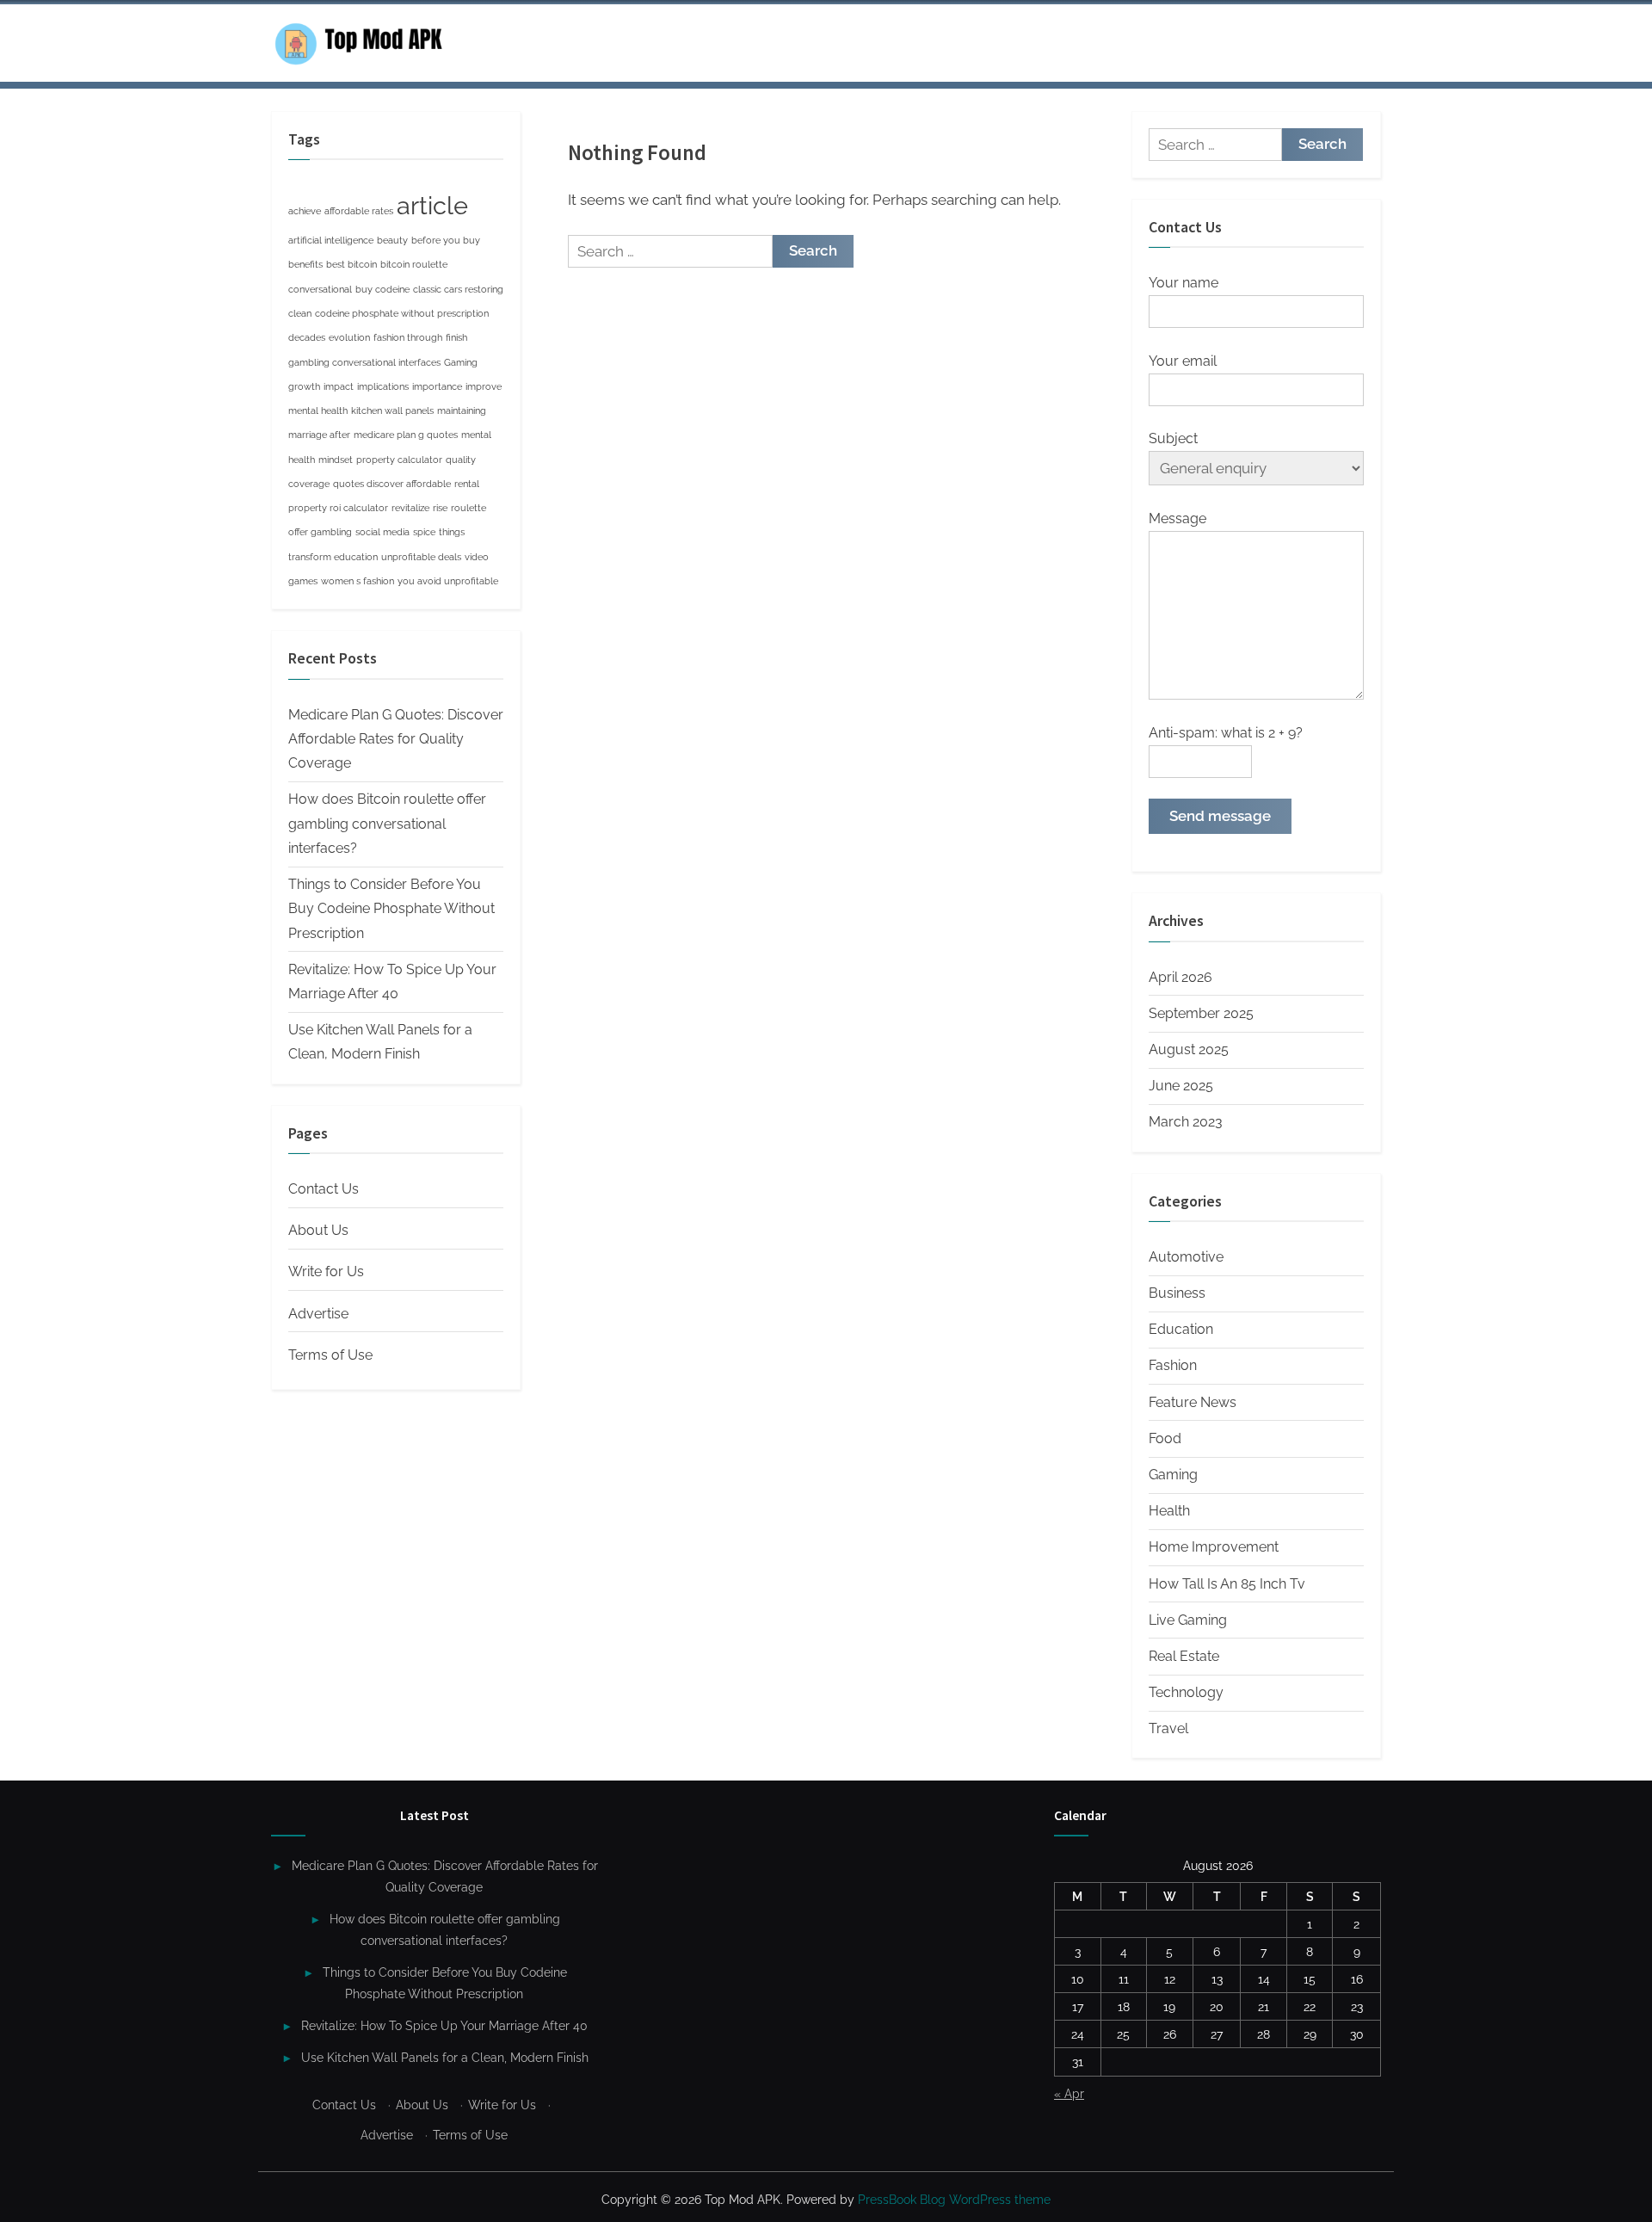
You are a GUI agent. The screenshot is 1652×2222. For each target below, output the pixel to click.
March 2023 (1186, 1122)
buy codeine (382, 289)
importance (437, 386)
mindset (336, 460)
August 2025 (1189, 1049)
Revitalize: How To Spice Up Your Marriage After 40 (444, 2025)
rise (440, 508)
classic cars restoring (458, 289)
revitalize (410, 508)
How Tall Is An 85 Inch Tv (1227, 1584)
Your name (1184, 283)
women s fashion (358, 581)
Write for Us (326, 1271)
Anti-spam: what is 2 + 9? (1226, 733)
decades (307, 337)
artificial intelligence (331, 240)
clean (300, 313)
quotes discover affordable (392, 484)
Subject (1173, 438)
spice (424, 532)
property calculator (399, 460)
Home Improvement (1214, 1547)
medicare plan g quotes (406, 435)
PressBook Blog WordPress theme (954, 2200)
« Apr (1069, 2093)
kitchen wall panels (392, 410)
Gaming (461, 362)
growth (304, 386)
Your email (1183, 361)
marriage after (319, 435)
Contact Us (324, 1189)
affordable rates (359, 211)
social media (382, 532)
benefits (305, 264)
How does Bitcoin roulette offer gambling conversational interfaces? (387, 824)
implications (383, 386)
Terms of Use (330, 1355)
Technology (1186, 1692)
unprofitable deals (421, 557)
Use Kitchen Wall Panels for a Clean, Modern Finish (445, 2057)
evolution (349, 337)
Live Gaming (1188, 1620)
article (432, 205)
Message (1177, 518)
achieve (305, 211)
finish (456, 337)
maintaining (462, 410)
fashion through (408, 337)
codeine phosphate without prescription (402, 313)
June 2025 (1181, 1086)
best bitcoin (351, 264)
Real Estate (1184, 1656)
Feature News (1193, 1402)
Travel (1168, 1728)
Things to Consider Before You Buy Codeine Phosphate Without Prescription (391, 909)
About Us (318, 1230)
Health (1169, 1511)
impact (339, 386)
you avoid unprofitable (448, 581)
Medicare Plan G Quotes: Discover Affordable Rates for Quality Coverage (396, 739)
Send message (1220, 816)
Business (1177, 1293)
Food (1165, 1438)
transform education (333, 557)
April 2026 (1180, 977)
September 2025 (1201, 1013)
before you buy (446, 240)
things (452, 532)
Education (1181, 1329)
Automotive (1186, 1257)
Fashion (1173, 1365)
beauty (392, 240)
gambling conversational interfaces (364, 362)
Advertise (318, 1314)
